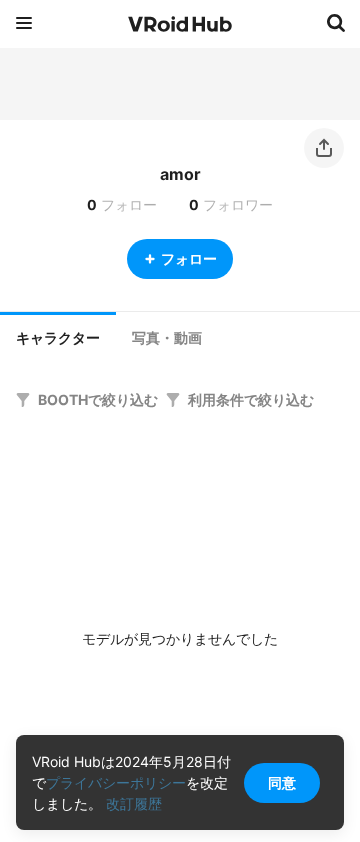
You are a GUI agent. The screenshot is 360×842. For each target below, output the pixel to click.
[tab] (58, 336)
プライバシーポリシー (116, 782)
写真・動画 (167, 338)
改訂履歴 (134, 803)
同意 (282, 782)
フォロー (189, 258)
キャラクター (58, 338)
